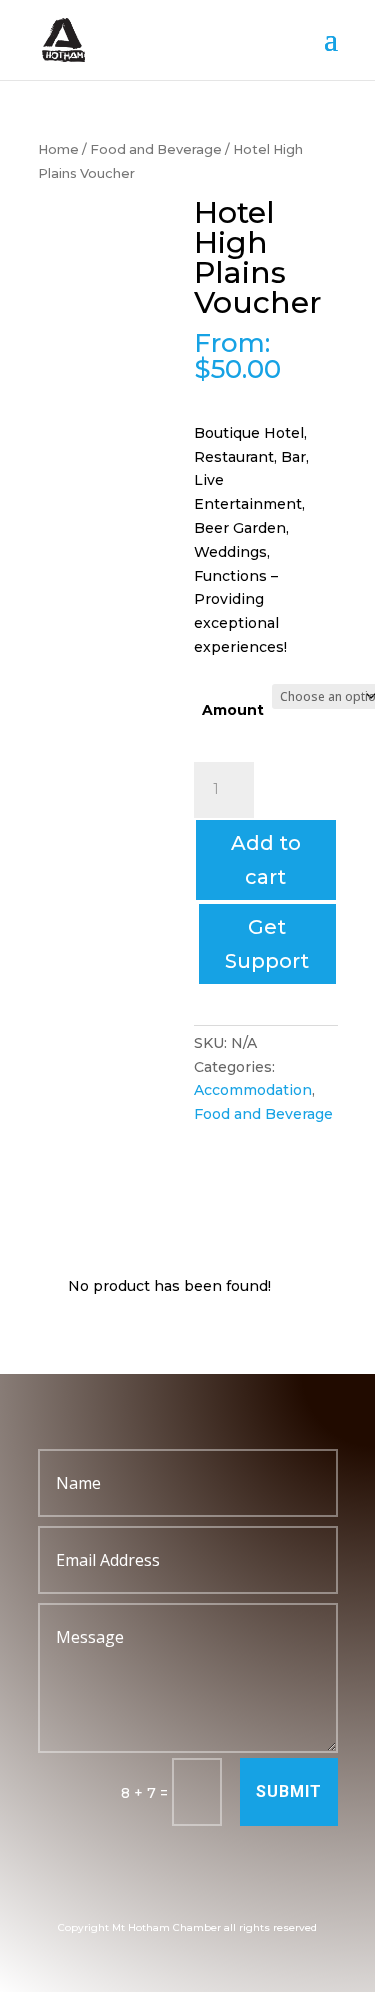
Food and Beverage (156, 149)
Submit (289, 1791)
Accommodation (253, 1090)
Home (58, 149)
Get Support (267, 944)
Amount (233, 710)
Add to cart (266, 860)
